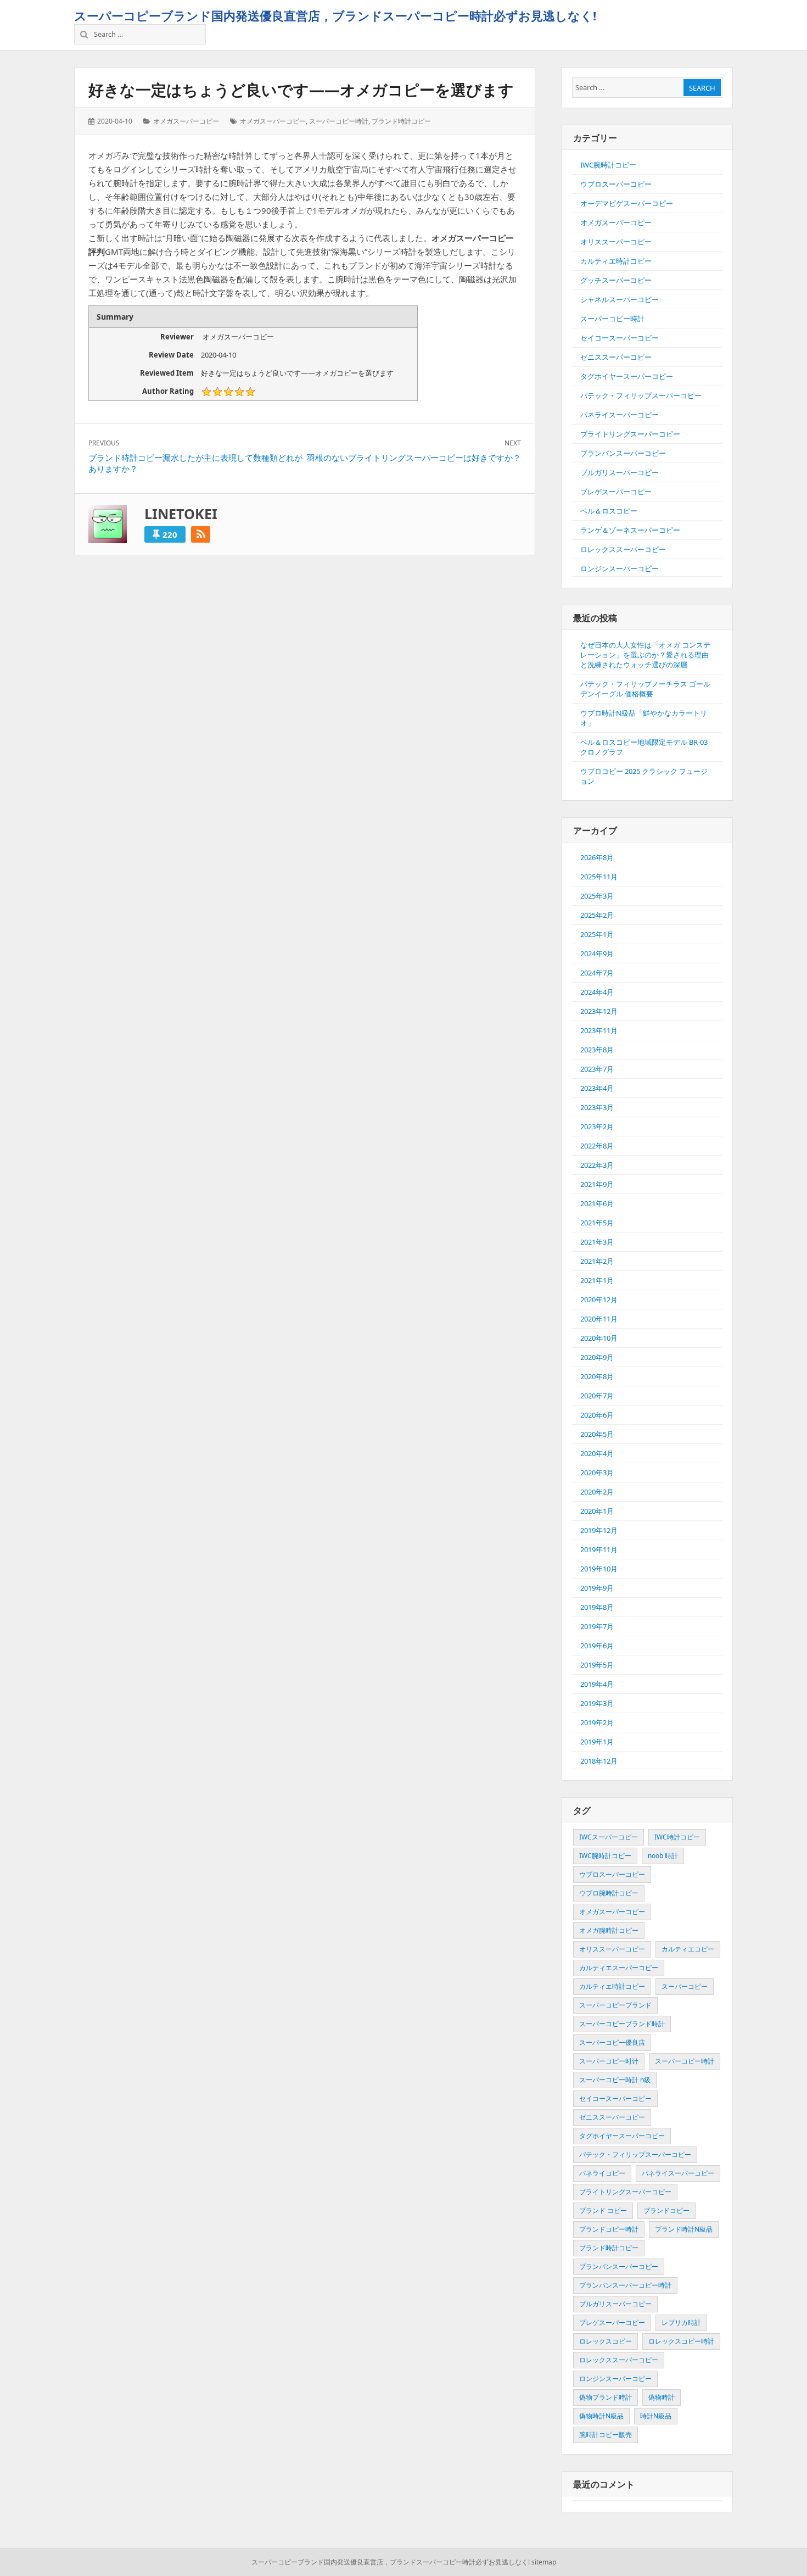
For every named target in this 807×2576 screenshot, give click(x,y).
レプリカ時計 (681, 2323)
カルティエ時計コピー (616, 261)
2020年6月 (597, 1415)
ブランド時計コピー (401, 121)
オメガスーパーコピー (186, 121)
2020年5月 (597, 1434)
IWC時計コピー (677, 1837)
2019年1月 (597, 1742)
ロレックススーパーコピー (623, 549)
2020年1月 (597, 1511)
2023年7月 (597, 1069)
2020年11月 (599, 1319)
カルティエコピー (688, 1949)
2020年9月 (597, 1357)
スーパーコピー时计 (609, 2061)
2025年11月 (599, 877)
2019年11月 (599, 1549)
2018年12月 (599, 1761)
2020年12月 (599, 1300)
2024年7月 (597, 973)
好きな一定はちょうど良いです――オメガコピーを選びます (301, 90)
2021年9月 (597, 1184)
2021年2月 (597, 1261)
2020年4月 (597, 1453)
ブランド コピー (603, 2210)
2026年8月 (597, 857)
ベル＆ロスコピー (609, 511)
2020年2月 (597, 1492)
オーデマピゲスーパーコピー (627, 203)
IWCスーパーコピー (609, 1837)
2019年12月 (599, 1530)
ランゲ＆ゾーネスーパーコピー (630, 530)
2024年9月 (597, 954)
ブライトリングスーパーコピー (630, 434)
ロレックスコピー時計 (681, 2341)
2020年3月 (597, 1473)
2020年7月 (597, 1396)
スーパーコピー (685, 1986)
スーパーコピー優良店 (612, 2042)
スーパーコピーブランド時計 (622, 2024)
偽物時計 (662, 2397)
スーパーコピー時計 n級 (615, 2080)
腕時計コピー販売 (606, 2435)
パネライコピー (602, 2173)
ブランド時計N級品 (684, 2229)
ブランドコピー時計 (609, 2229)
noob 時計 (663, 1856)
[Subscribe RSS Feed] (201, 534)
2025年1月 (597, 934)
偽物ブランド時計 (606, 2397)
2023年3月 (597, 1107)
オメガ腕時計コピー (609, 1930)
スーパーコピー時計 (339, 121)
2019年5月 (597, 1665)
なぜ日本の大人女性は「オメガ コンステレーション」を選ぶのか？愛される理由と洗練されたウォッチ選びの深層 (645, 655)
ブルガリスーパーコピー (620, 472)
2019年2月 (597, 1722)
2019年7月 (597, 1626)
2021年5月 (597, 1223)
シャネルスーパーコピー (620, 299)
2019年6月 (597, 1646)
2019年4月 (597, 1684)
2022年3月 (597, 1165)
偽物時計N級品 (601, 2416)
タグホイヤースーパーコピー (627, 376)
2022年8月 (597, 1146)
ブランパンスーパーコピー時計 (625, 2285)
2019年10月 (599, 1569)
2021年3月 (597, 1242)
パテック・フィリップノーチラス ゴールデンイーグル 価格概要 (645, 689)
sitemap (544, 2562)
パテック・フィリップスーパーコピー (641, 395)
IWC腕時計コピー (608, 165)
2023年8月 (597, 1050)
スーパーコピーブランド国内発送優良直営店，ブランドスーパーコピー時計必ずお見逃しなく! (335, 15)
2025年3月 (597, 896)
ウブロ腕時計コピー (609, 1893)
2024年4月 (597, 992)
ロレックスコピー (606, 2341)
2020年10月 (599, 1338)
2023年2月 (597, 1127)
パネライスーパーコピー (620, 415)
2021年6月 (597, 1203)
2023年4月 (597, 1088)
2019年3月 (597, 1703)
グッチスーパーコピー (616, 280)
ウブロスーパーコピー (616, 184)
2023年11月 (599, 1030)
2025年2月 (597, 915)
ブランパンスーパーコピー (623, 453)
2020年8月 (597, 1376)
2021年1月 (597, 1280)
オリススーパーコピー (616, 242)
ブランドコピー (666, 2210)
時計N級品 (656, 2416)
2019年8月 (597, 1607)
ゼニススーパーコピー (616, 357)
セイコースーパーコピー (620, 338)
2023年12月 (599, 1011)
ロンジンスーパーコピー (620, 568)
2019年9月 (597, 1588)
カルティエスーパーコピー (619, 1968)
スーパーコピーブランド (615, 2005)
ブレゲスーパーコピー (616, 492)
